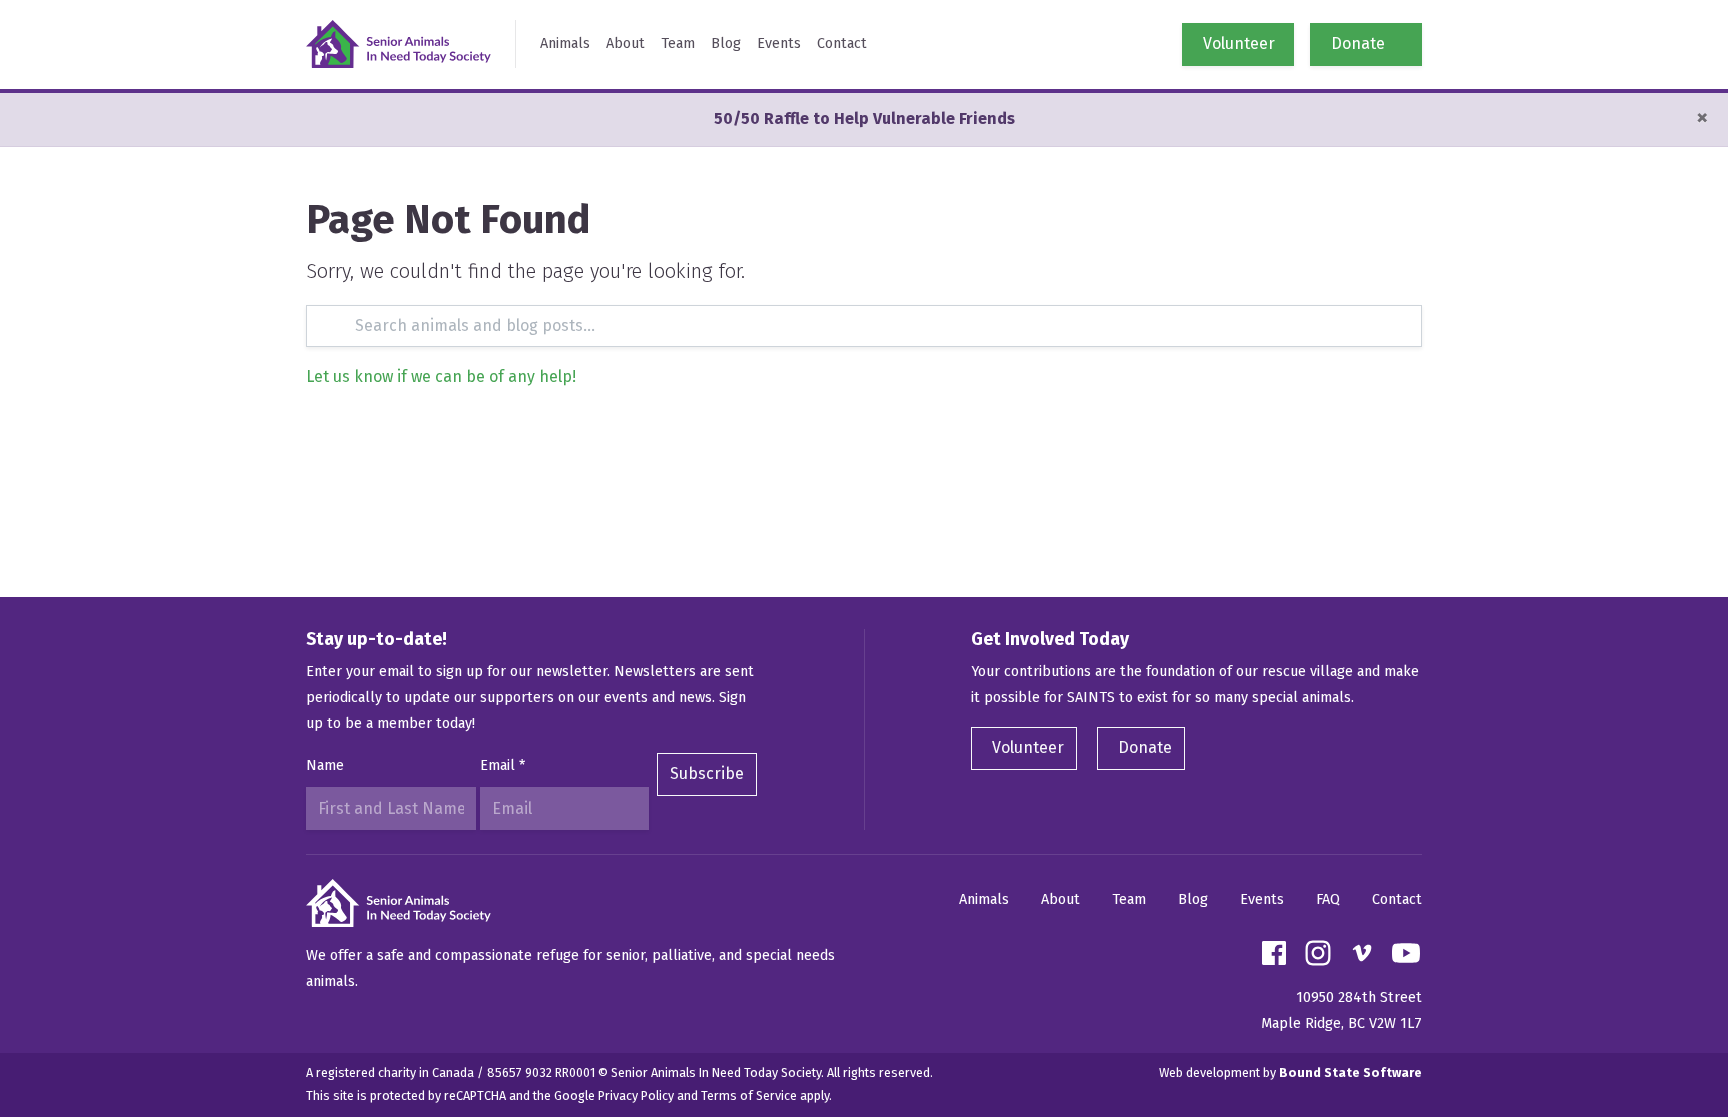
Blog (726, 43)
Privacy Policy (636, 1095)
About (625, 43)
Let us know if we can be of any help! (441, 376)
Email (502, 765)
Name (325, 765)
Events (779, 43)
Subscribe (707, 773)
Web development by (1290, 1072)
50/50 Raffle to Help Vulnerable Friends (864, 118)
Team (678, 43)
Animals (565, 43)
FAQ (1328, 899)
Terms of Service (749, 1095)
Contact (842, 43)
